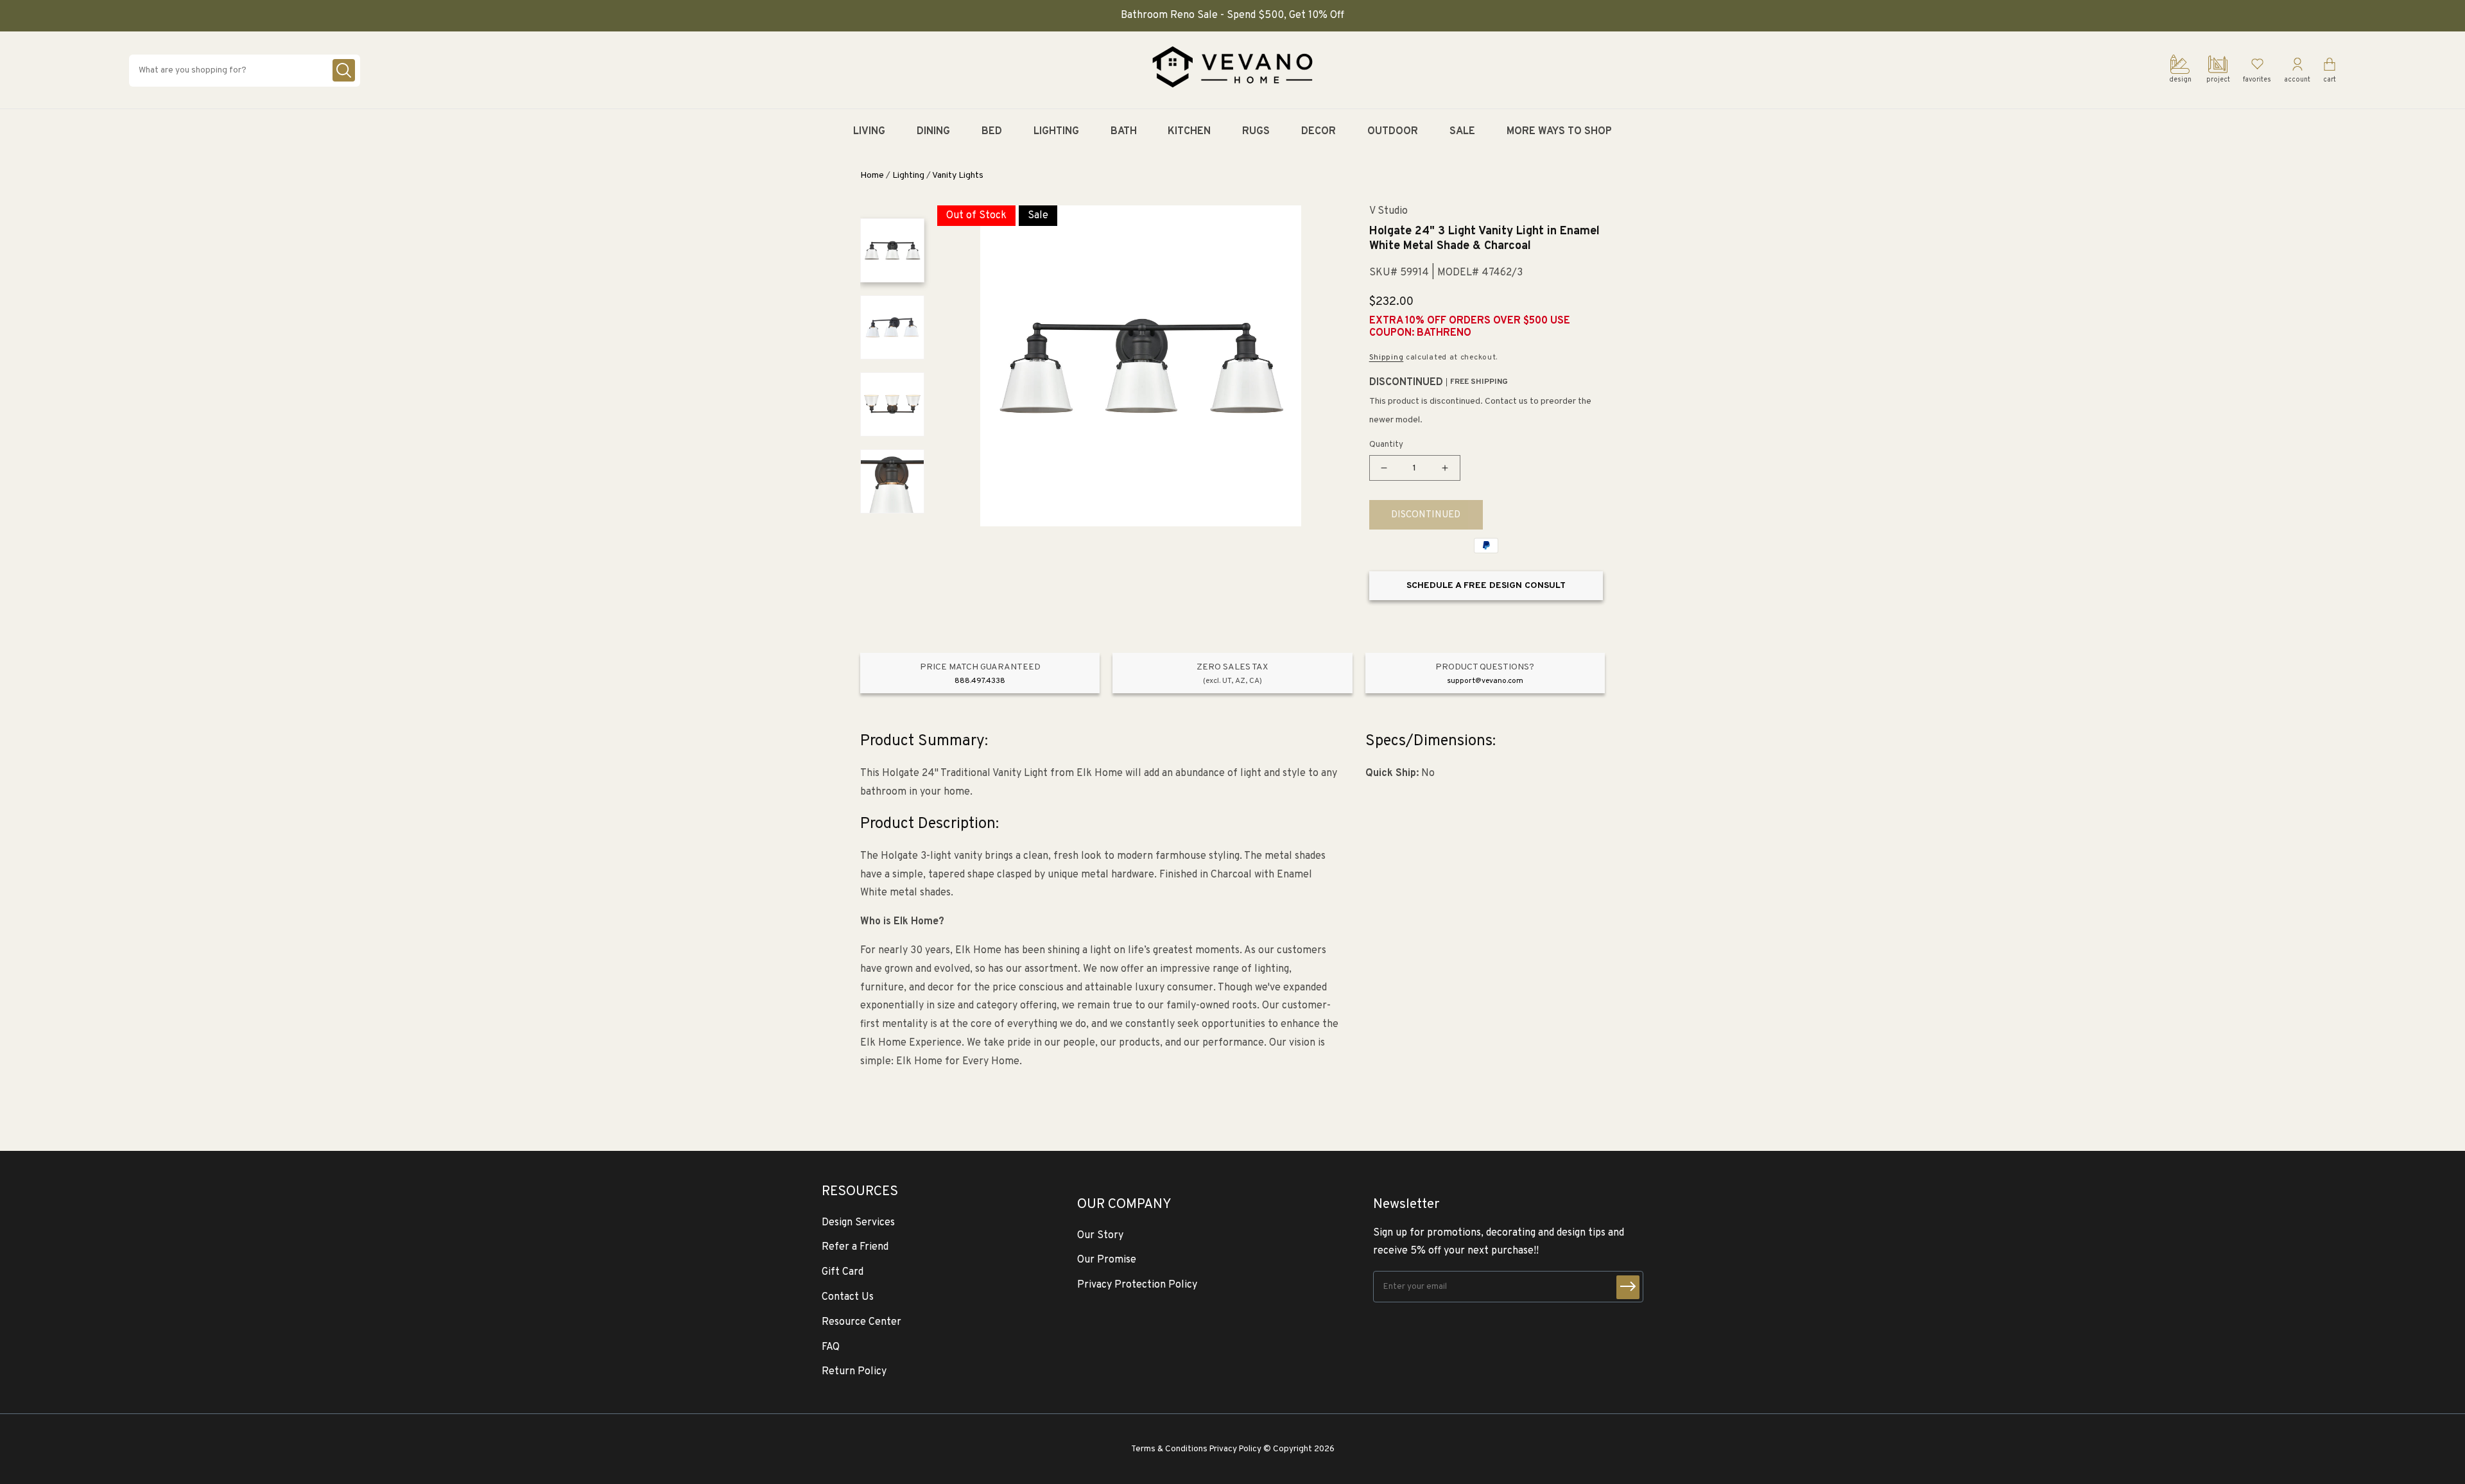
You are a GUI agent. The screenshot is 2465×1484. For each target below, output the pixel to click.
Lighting (908, 176)
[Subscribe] (1628, 1287)
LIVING (869, 132)
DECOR (1319, 132)
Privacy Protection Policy (1137, 1285)
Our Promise (1107, 1260)
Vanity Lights (958, 176)
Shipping (1387, 358)
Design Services (858, 1223)
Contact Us (848, 1297)
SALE (1462, 132)
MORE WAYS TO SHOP (1559, 132)
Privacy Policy (1235, 1449)
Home (872, 176)
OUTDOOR (1393, 132)
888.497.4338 (980, 681)
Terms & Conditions (1169, 1449)
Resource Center (861, 1322)
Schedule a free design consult (1486, 586)
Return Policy (854, 1372)
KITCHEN (1189, 132)
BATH (1124, 132)
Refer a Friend (855, 1247)
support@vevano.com (1485, 681)
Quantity (1386, 445)
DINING (933, 132)
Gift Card (843, 1272)
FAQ (831, 1347)
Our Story (1100, 1236)
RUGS (1256, 132)
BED (992, 132)
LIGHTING (1056, 132)
